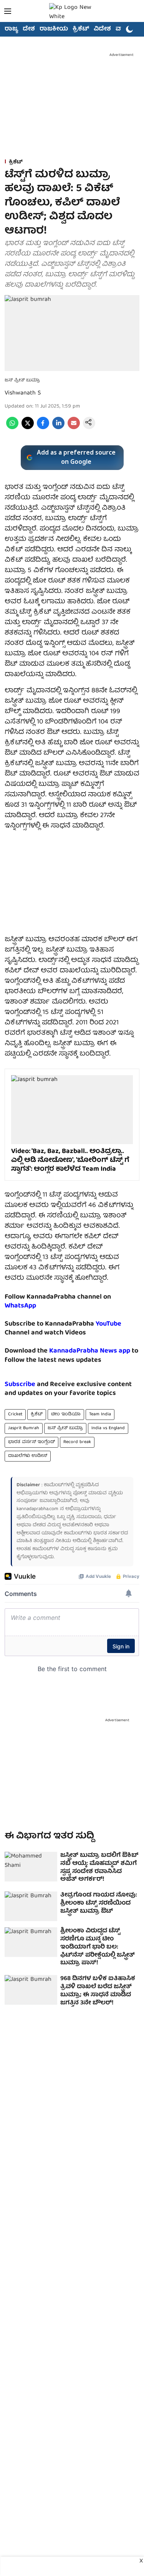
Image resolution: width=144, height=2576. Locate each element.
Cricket (15, 1414)
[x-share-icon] (28, 428)
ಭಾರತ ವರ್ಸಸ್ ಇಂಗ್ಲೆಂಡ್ (31, 1442)
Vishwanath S (23, 393)
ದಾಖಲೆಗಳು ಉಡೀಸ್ (28, 1456)
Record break (77, 1442)
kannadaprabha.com (37, 1509)
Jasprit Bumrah (24, 1428)
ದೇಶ (29, 29)
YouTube (108, 1324)
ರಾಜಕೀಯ (54, 29)
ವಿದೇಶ (102, 29)
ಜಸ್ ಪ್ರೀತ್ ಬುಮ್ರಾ (65, 1428)
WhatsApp (20, 1306)
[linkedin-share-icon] (58, 428)
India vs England (108, 1428)
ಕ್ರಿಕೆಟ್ (81, 29)
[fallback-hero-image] (31, 1867)
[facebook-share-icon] (43, 428)
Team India (100, 1414)
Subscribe (20, 1385)
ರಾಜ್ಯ (11, 29)
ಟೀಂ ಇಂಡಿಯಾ (66, 1414)
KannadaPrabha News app (90, 1351)
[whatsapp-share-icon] (12, 428)
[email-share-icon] (74, 428)
